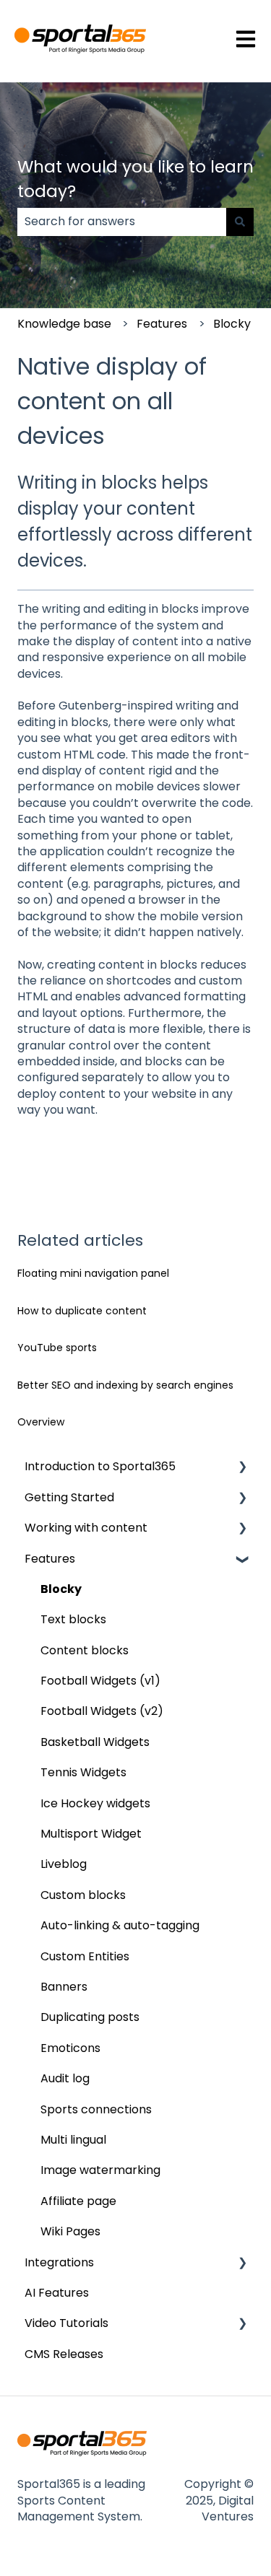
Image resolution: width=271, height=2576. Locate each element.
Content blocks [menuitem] (85, 1650)
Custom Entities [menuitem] (85, 1956)
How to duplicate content (82, 1311)
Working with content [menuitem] (86, 1528)
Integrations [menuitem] (59, 2262)
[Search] (240, 222)
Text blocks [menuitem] (73, 1619)
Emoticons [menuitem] (70, 2048)
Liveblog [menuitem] (64, 1864)
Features (162, 324)
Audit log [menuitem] (65, 2078)
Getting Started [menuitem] (69, 1497)
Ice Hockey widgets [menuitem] (95, 1803)
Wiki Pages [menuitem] (70, 2231)
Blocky (232, 324)
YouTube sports (57, 1348)
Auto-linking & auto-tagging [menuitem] (120, 1925)
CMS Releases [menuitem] (64, 2354)
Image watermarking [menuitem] (100, 2170)
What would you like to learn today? (135, 179)
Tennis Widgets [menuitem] (83, 1772)
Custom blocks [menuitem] (83, 1895)
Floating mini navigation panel (93, 1273)
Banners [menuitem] (64, 1987)
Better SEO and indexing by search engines (125, 1385)
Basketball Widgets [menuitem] (95, 1742)
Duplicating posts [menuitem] (90, 2017)
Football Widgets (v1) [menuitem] (100, 1681)
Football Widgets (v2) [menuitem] (102, 1711)
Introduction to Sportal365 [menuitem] (100, 1466)
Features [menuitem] (50, 1559)
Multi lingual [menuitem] (73, 2140)
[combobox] (122, 222)
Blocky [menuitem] (61, 1589)
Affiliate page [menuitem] (78, 2201)
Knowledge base (64, 324)
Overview (41, 1422)
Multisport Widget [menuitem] (91, 1834)
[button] (242, 1468)
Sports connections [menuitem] (96, 2109)
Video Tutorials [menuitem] (66, 2323)
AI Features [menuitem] (57, 2293)
